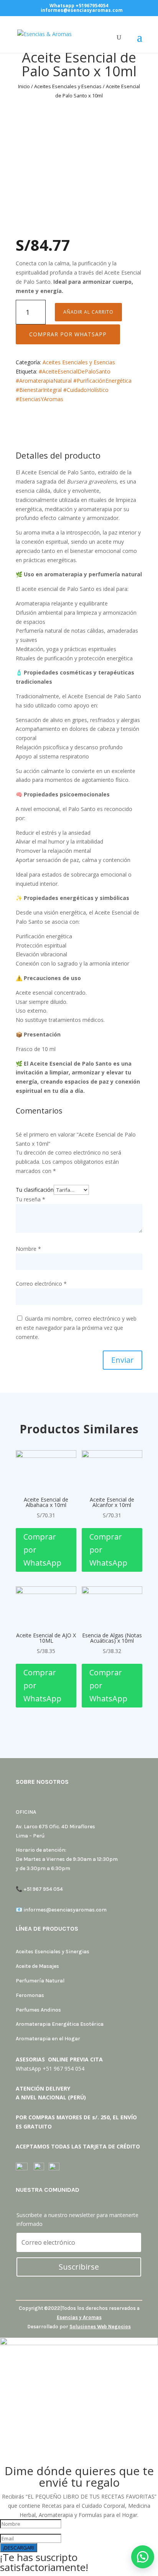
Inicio (24, 86)
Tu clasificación (35, 1190)
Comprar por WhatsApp (68, 334)
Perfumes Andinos (38, 2010)
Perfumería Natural (40, 1981)
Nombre (28, 1249)
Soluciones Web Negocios (100, 2327)
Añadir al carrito (88, 312)
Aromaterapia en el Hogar (48, 2039)
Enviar (123, 1360)
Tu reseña (30, 1199)
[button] (68, 334)
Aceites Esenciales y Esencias (68, 86)
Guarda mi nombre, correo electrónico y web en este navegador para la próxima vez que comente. (76, 1328)
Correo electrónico (41, 1284)
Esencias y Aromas (79, 2317)
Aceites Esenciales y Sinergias (53, 1952)
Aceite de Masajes (37, 1966)
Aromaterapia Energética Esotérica (60, 2024)
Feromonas (30, 1995)
